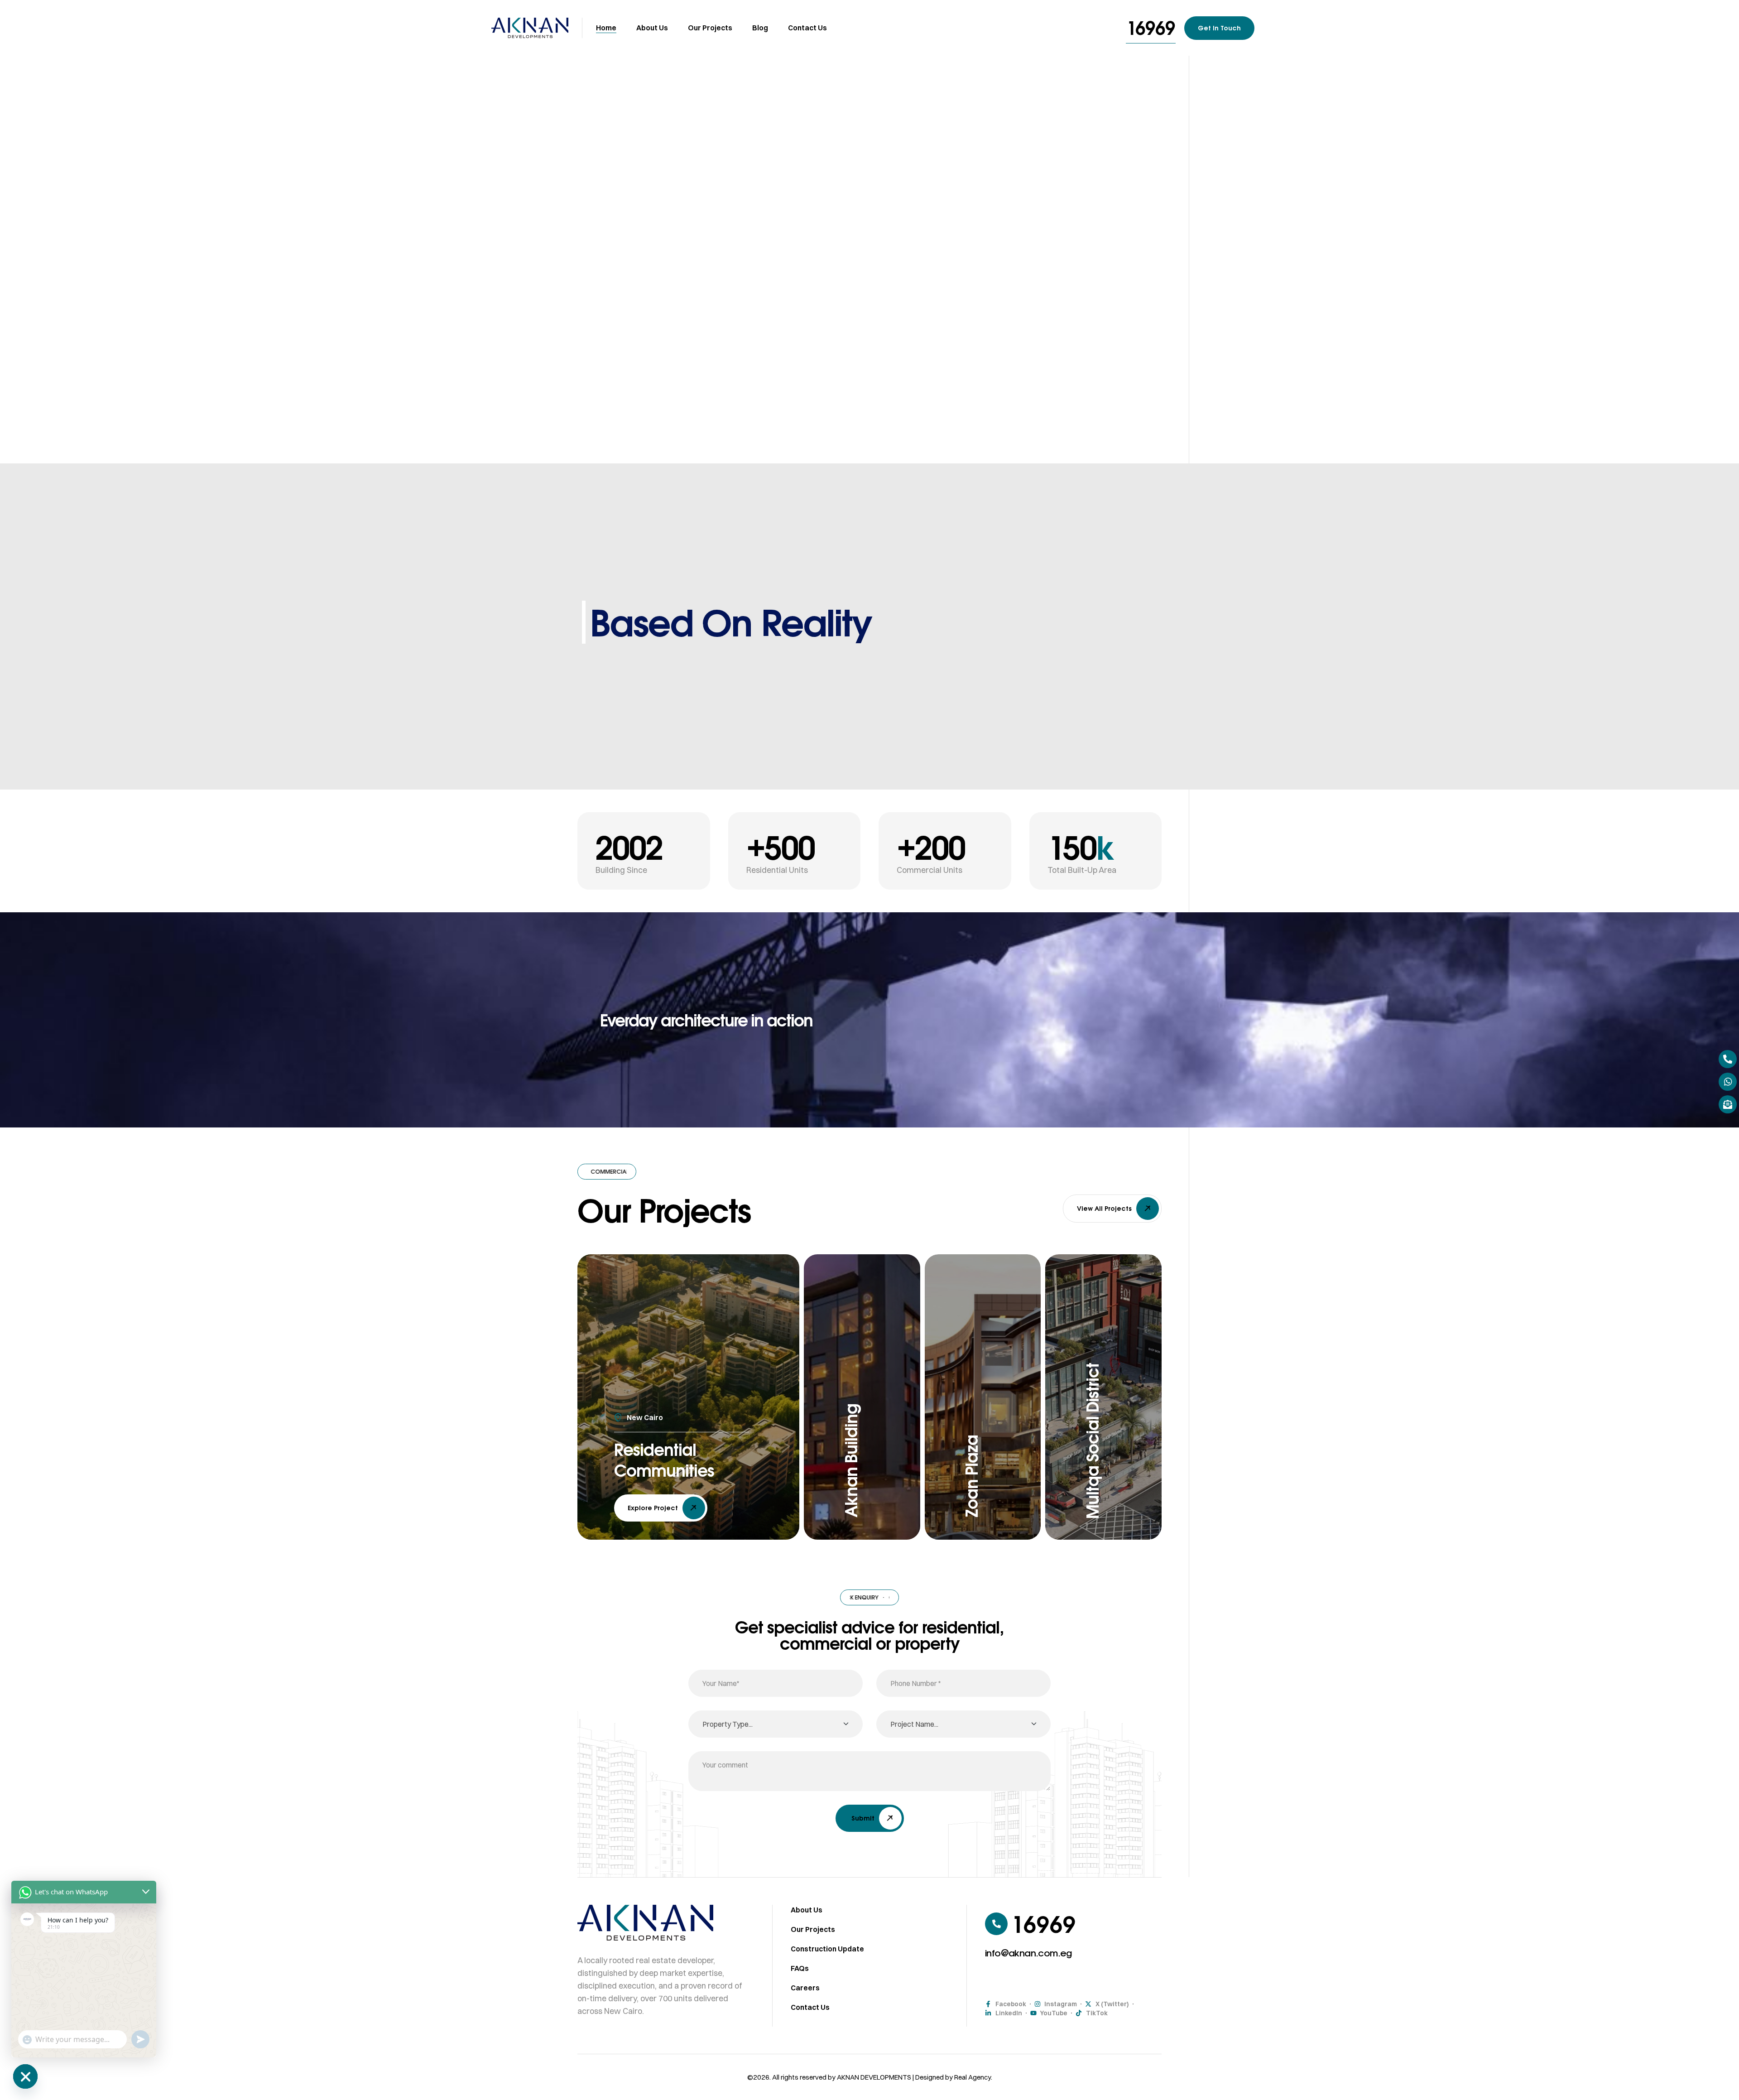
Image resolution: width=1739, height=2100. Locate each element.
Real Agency (973, 2077)
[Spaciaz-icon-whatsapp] (1728, 1082)
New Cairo (645, 1417)
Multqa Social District (1092, 1441)
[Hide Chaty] (25, 2076)
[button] (1151, 28)
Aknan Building (851, 1461)
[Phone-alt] (1728, 1059)
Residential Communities (664, 1460)
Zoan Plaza (971, 1476)
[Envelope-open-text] (1728, 1104)
